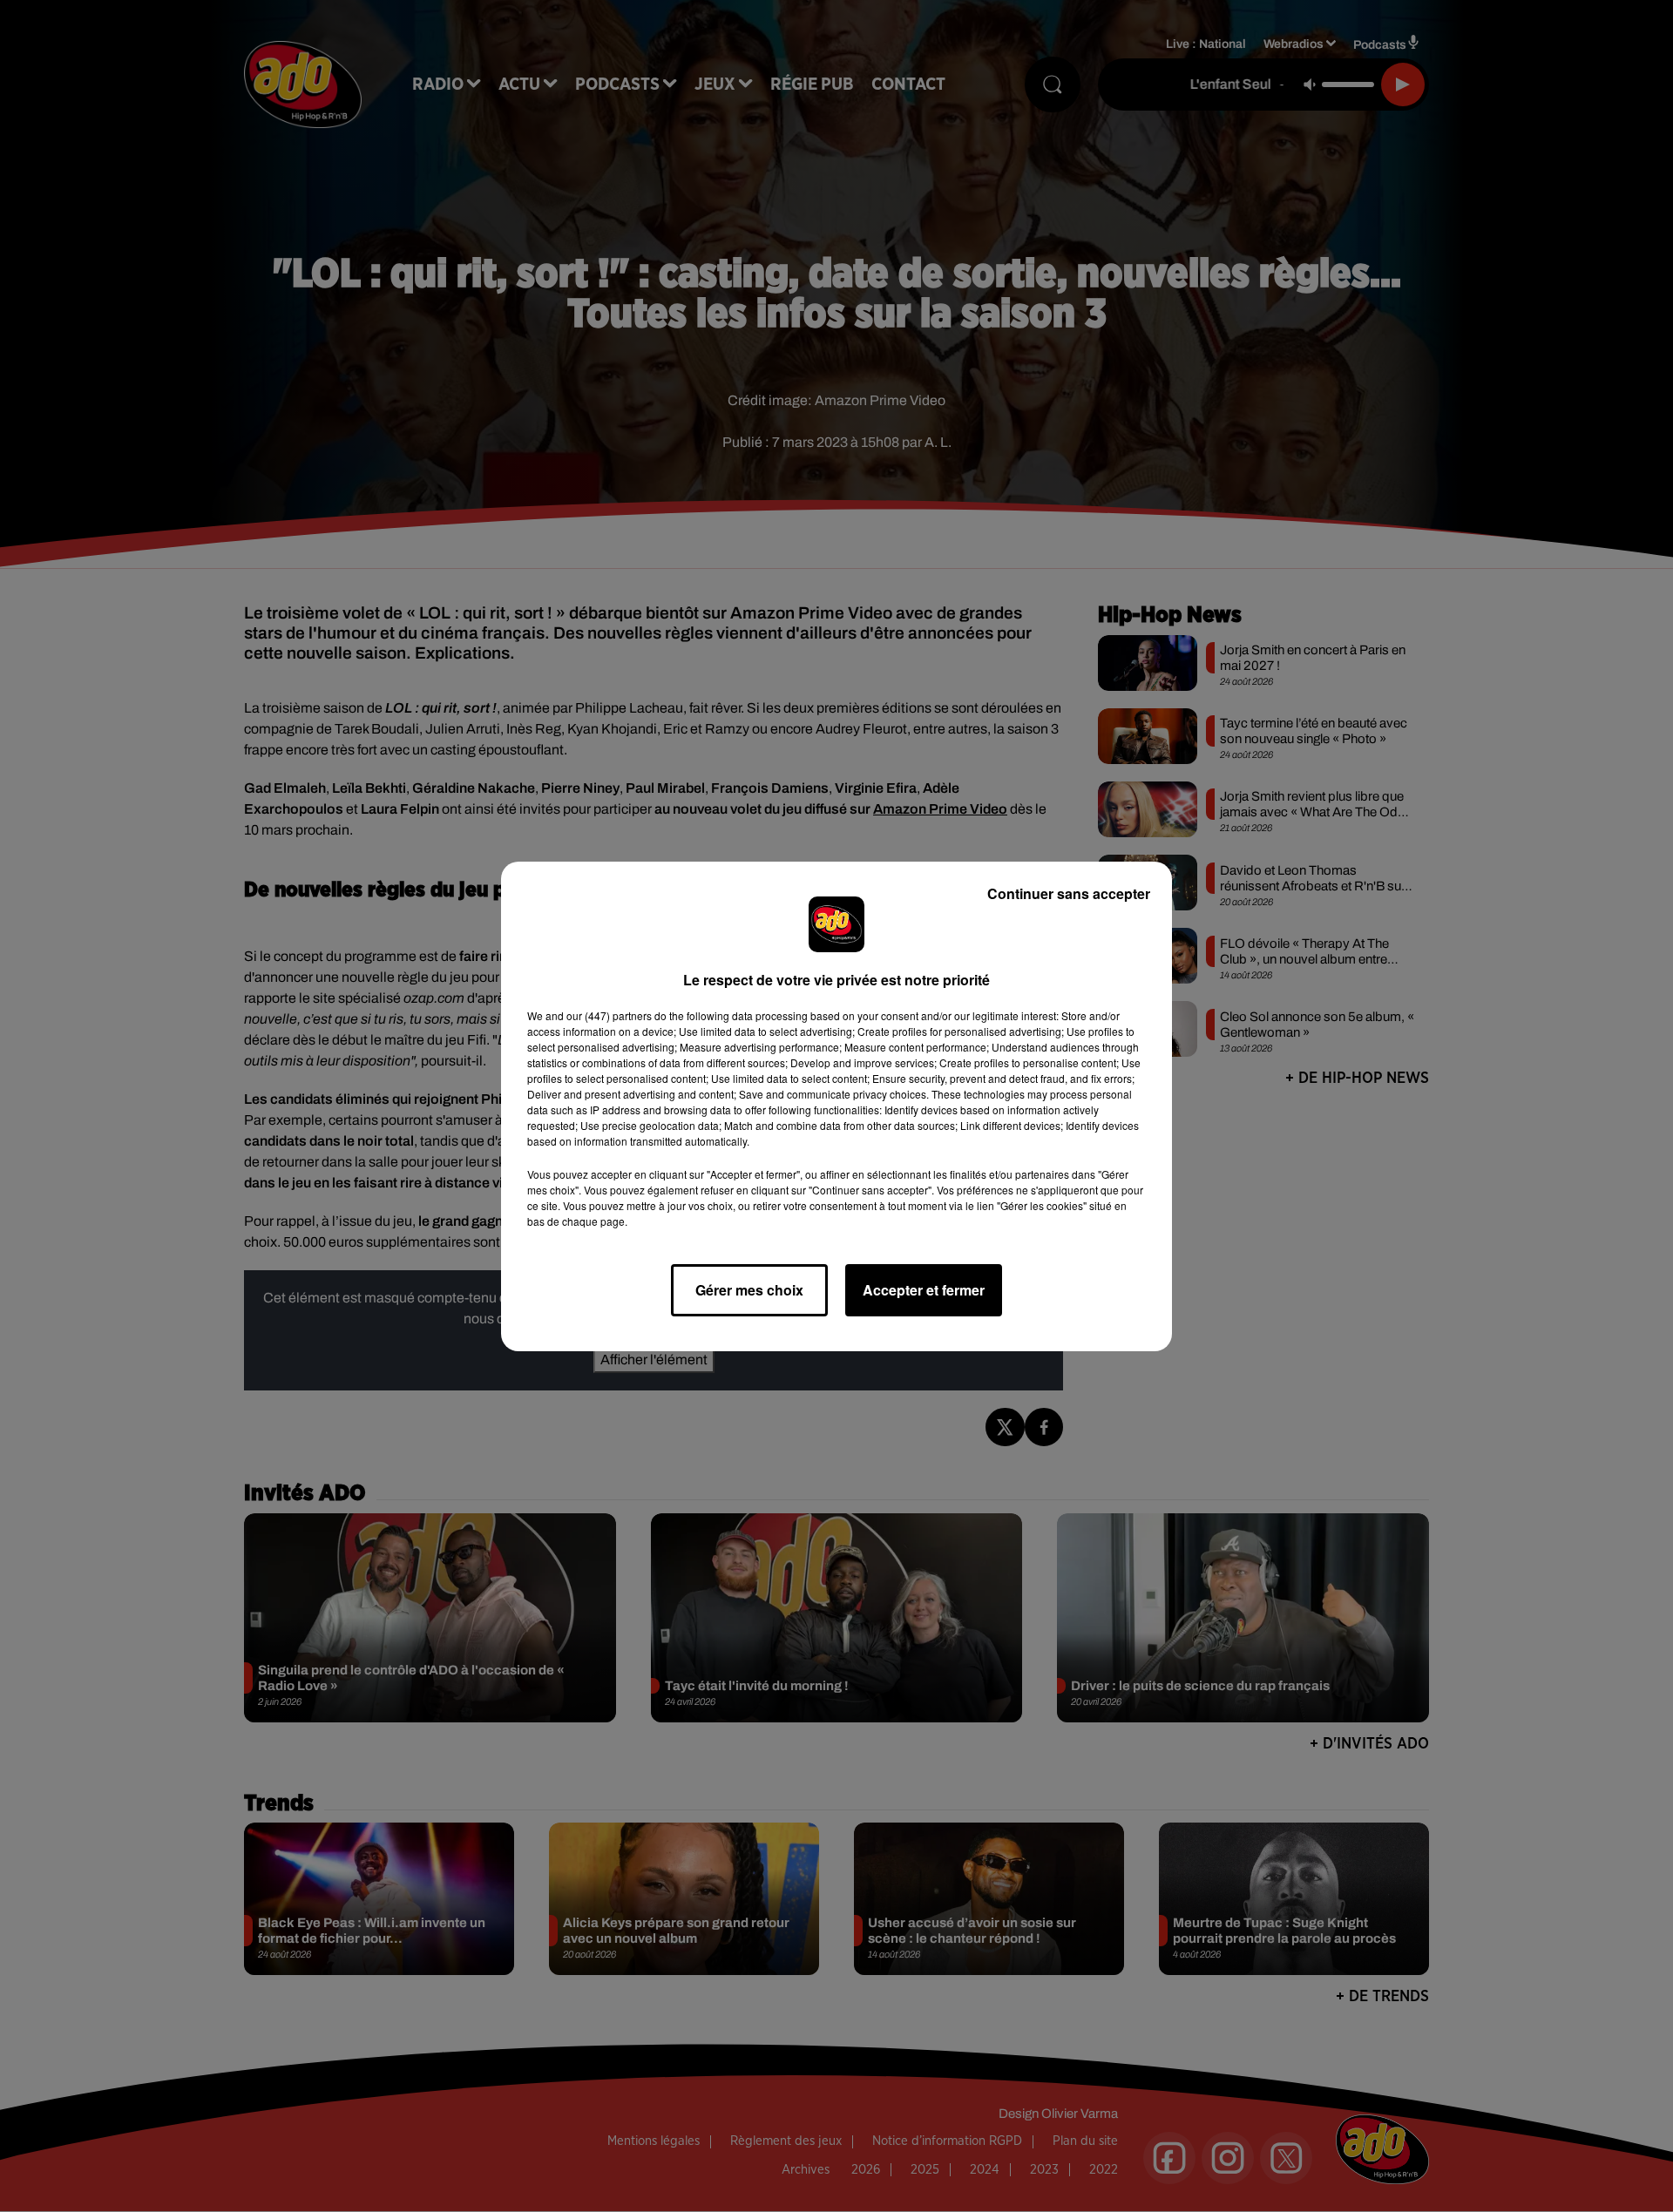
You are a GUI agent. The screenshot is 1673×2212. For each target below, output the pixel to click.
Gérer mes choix (749, 1290)
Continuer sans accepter (1069, 893)
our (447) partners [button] (609, 1015)
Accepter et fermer (924, 1290)
